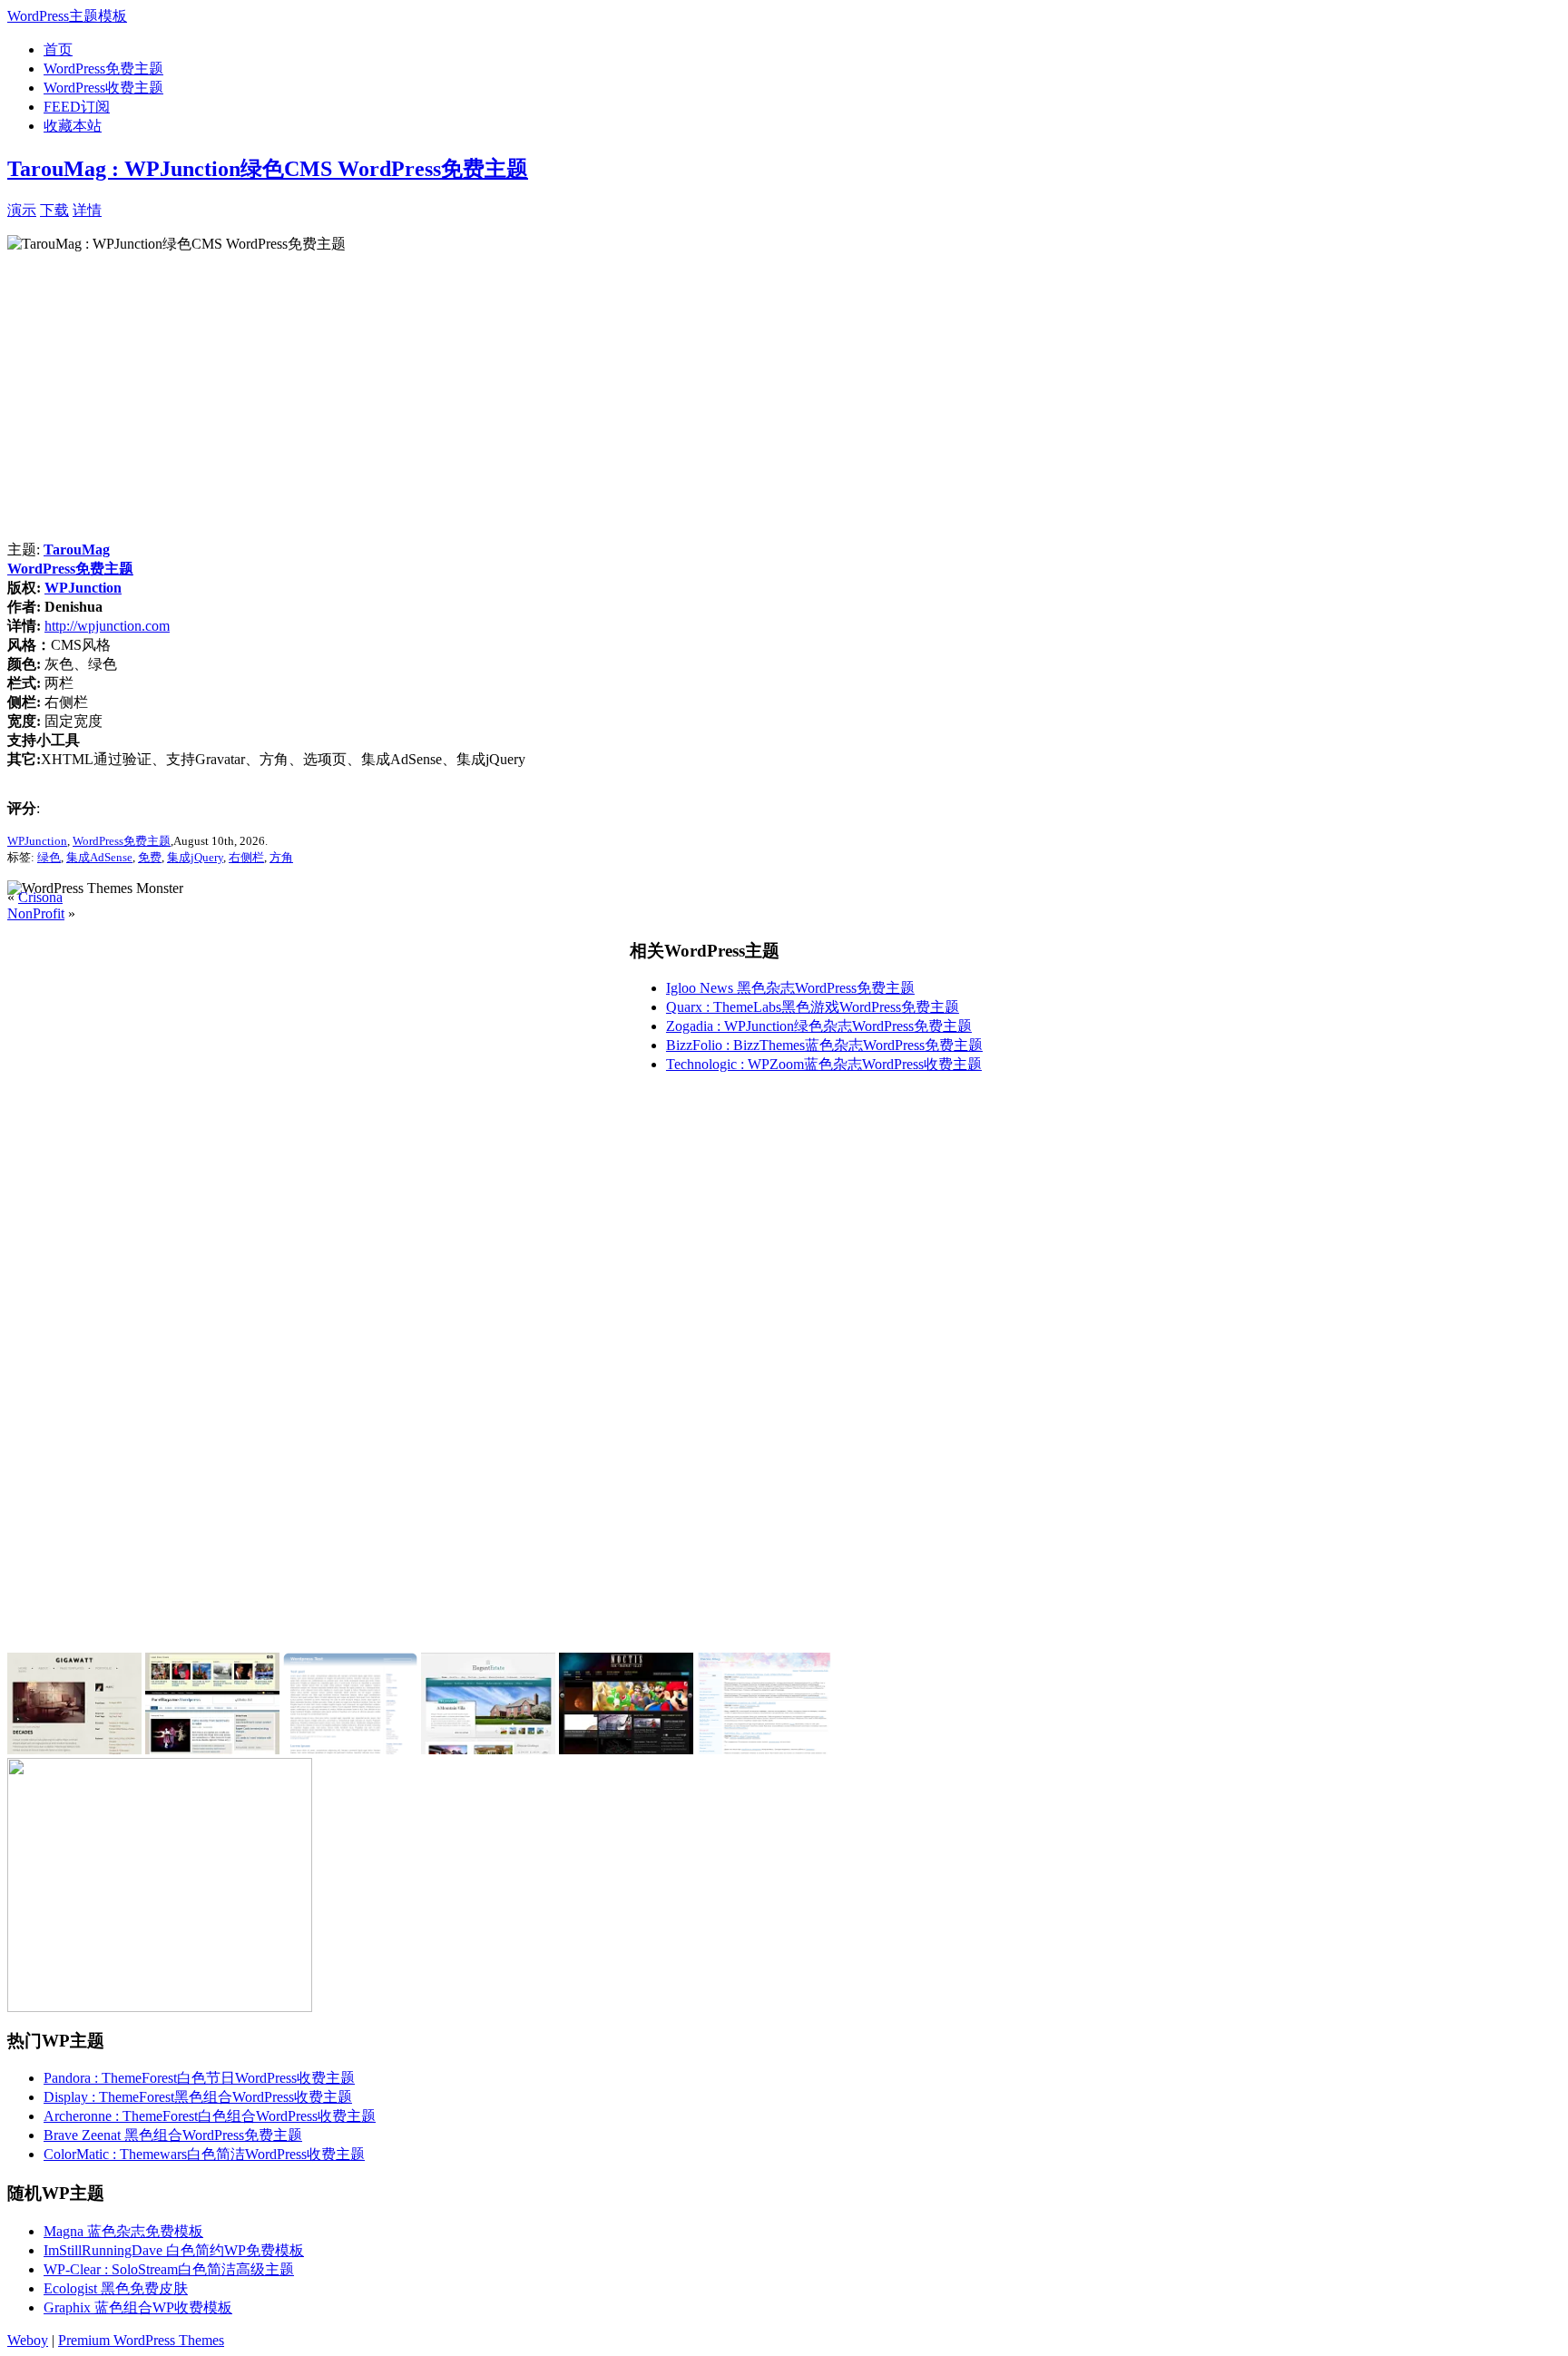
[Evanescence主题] (350, 1749)
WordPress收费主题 (103, 88)
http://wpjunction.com (107, 626)
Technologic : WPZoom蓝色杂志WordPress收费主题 (824, 1064)
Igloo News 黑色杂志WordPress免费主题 (790, 988)
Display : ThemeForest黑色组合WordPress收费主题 (198, 2097)
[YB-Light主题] (764, 1749)
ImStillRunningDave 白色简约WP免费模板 (174, 2250)
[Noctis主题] (626, 1749)
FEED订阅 (77, 107)
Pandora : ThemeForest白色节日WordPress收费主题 (199, 2078)
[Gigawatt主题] (74, 1749)
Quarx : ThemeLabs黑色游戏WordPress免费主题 (813, 1007)
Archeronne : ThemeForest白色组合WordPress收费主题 (210, 2116)
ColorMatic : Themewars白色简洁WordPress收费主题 (204, 2154)
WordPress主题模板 (67, 16)
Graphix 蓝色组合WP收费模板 (138, 2307)
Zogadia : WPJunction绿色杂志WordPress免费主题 (819, 1026)
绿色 (49, 857)
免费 (150, 857)
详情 (87, 210)
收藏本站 (73, 126)
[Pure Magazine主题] (212, 1749)
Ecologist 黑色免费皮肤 (116, 2288)
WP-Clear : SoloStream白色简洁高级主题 (169, 2269)
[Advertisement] (314, 208)
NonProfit (36, 913)
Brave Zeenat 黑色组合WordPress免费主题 (173, 2135)
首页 (58, 49)
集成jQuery (195, 857)
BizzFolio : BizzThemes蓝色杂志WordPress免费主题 (824, 1045)
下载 (54, 210)
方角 (281, 857)
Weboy (28, 2340)
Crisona (40, 897)
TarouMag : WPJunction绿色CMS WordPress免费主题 (268, 169)
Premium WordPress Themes (141, 2340)
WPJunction (83, 588)
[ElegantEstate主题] (488, 1749)
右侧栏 (246, 857)
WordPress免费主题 (103, 69)
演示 (22, 210)
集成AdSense (99, 857)
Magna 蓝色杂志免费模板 (123, 2231)
